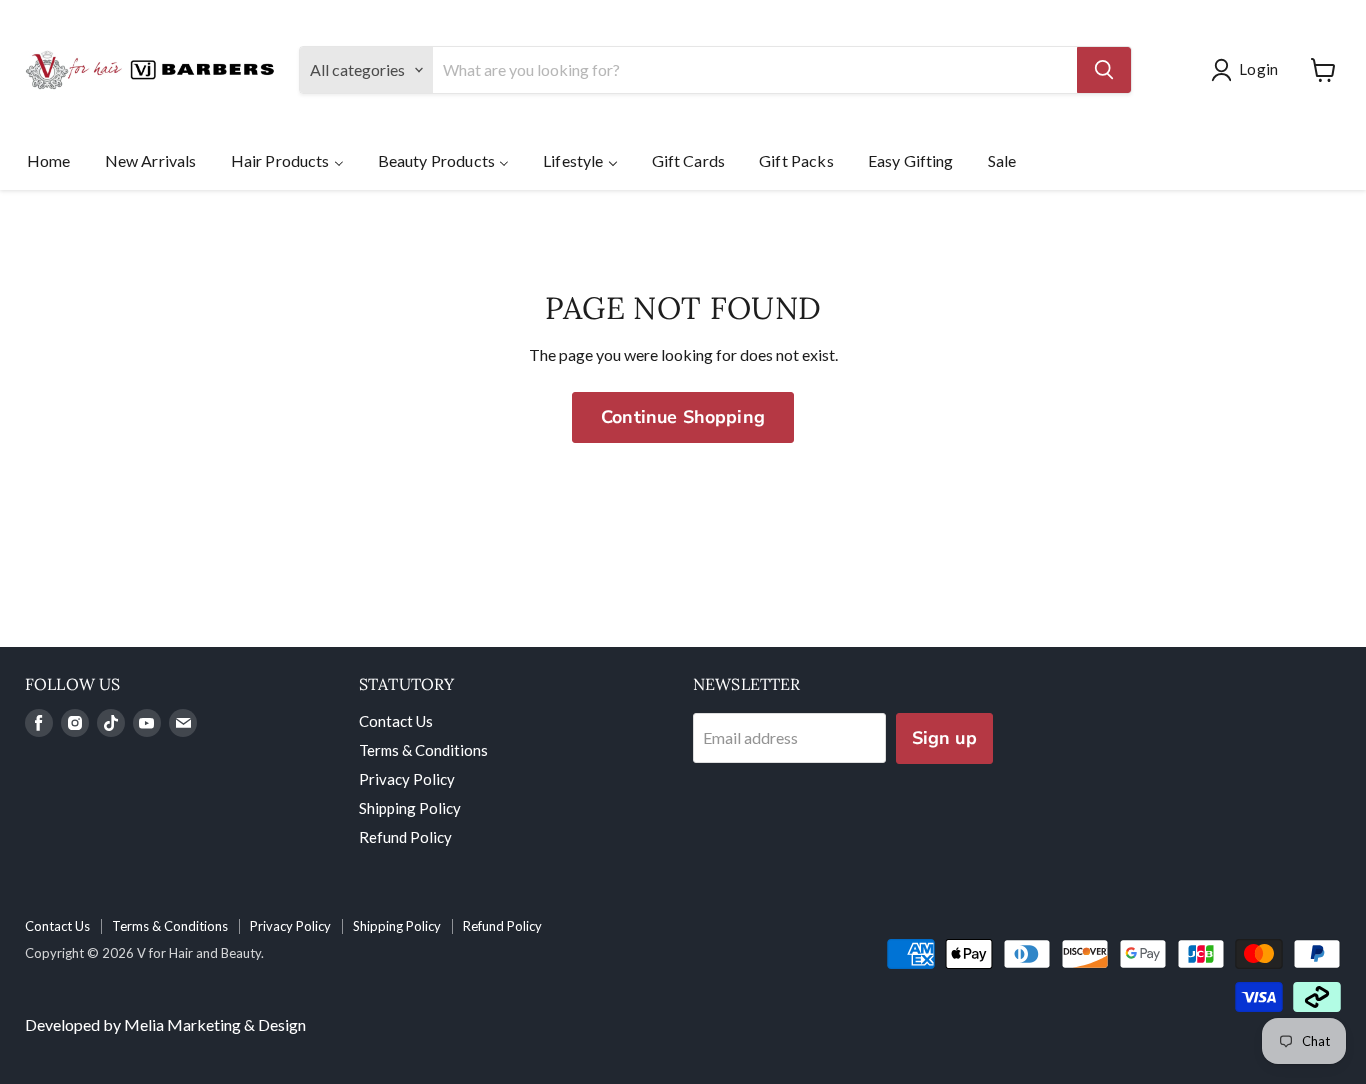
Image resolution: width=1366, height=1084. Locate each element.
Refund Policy (405, 837)
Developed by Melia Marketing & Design (165, 1024)
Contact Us (396, 721)
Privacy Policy (407, 779)
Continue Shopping (683, 417)
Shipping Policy (410, 808)
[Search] (1104, 70)
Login (1258, 69)
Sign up (944, 738)
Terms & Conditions (423, 750)
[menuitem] (49, 160)
